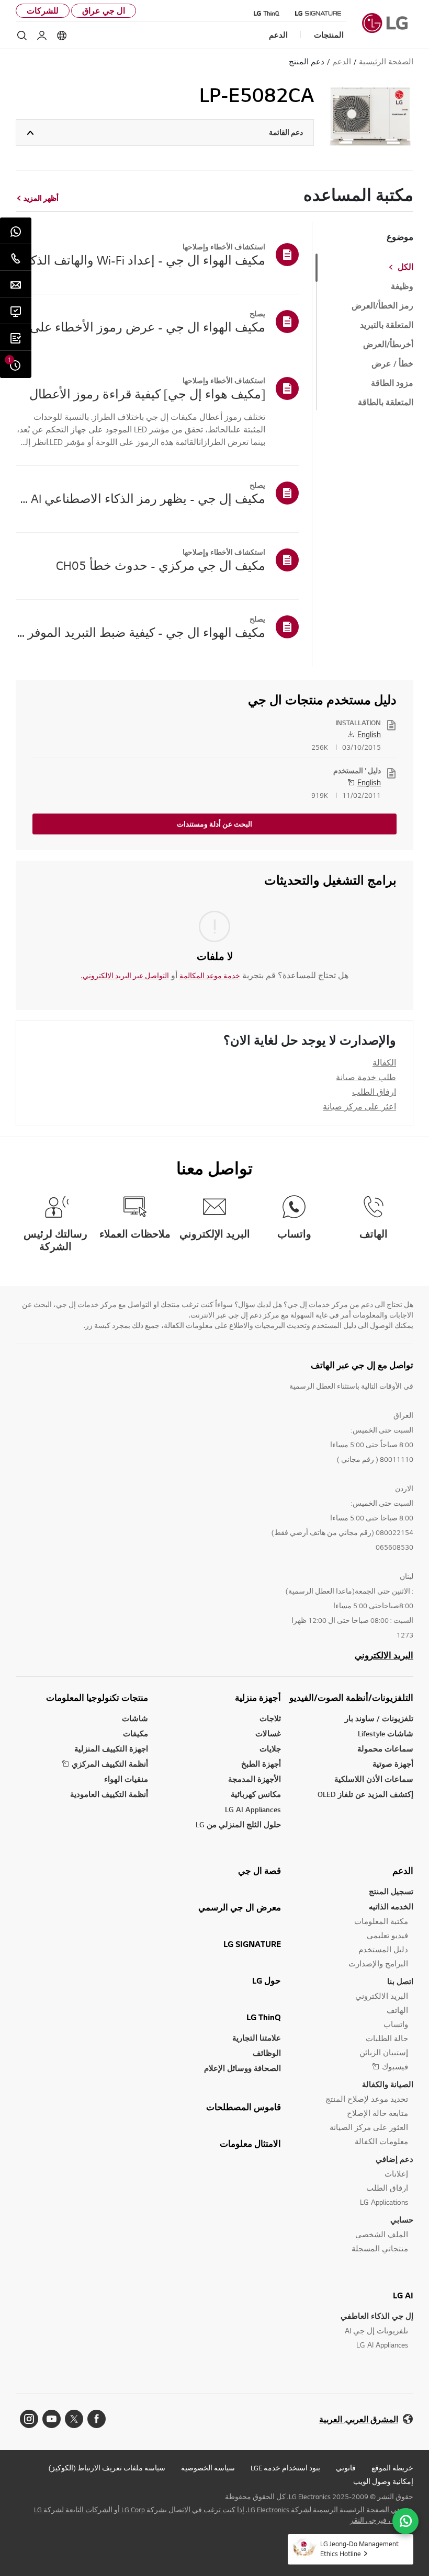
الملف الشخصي (382, 2234)
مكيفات (136, 1733)
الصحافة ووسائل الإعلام (242, 2068)
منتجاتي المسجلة (380, 2248)
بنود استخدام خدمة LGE (285, 2468)
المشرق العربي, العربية (359, 2419)
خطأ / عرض (392, 364)
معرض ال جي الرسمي (240, 1907)
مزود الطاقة (392, 383)
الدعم (403, 1871)
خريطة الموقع (392, 2468)
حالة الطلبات (387, 2038)
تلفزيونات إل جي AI (376, 2331)
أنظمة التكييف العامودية (109, 1794)
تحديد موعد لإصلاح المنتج (367, 2099)
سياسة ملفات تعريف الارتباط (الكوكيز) (107, 2468)
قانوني (346, 2468)
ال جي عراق (104, 11)
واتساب (396, 2024)
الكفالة (384, 1062)
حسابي (402, 2220)
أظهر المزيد (41, 198)
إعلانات (396, 2174)
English (369, 734)
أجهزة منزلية (258, 1698)
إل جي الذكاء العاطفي (377, 2316)
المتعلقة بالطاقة (386, 403)
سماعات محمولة (385, 1749)
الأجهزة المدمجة (255, 1779)
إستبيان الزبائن (384, 2052)
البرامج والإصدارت (378, 1964)
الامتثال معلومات (250, 2144)
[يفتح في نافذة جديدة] (97, 2419)
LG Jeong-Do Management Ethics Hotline (359, 2549)
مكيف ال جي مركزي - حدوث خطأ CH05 (161, 565)
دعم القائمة (286, 132)
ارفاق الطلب (374, 1092)
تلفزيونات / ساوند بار (379, 1718)
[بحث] (22, 36)
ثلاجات (270, 1718)
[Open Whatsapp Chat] (405, 2521)
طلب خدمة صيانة (366, 1077)
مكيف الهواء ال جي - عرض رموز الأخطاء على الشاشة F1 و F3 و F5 (140, 327)
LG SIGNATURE (252, 1944)
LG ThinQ (264, 2017)
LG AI (403, 2295)
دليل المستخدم (383, 1949)
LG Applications (384, 2202)
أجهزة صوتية (393, 1764)
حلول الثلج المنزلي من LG (238, 1824)
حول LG (267, 1980)
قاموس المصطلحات (244, 2107)
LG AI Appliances (253, 1809)
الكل (405, 267)
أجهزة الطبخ (261, 1764)
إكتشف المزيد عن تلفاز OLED (365, 1794)
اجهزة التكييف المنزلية (111, 1749)
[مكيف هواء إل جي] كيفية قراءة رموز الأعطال (147, 394)
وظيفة (402, 287)
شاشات (135, 1718)
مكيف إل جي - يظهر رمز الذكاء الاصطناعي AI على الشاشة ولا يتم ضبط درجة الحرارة (140, 498)
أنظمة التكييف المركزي (110, 1764)
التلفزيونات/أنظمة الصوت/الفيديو (351, 1698)
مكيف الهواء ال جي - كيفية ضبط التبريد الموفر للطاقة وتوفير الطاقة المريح (140, 632)
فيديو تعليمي (387, 1935)
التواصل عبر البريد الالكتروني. (125, 976)
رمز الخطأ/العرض (382, 306)
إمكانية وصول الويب (383, 2481)
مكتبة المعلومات (381, 1921)
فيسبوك (395, 2066)
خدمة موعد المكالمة (210, 976)
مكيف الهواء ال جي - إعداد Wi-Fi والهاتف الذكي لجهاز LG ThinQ (140, 260)
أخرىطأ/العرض (388, 345)
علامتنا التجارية (257, 2038)
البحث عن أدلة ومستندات (214, 824)
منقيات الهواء (126, 1779)
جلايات (270, 1749)
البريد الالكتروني (384, 1655)
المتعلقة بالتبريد (387, 325)
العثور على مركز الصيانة (369, 2127)
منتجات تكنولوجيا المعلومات (97, 1698)
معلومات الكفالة (381, 2141)
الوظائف (267, 2053)
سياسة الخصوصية (208, 2468)
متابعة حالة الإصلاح (377, 2113)
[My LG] (42, 36)
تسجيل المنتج (391, 1891)
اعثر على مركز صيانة (359, 1106)
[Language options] (62, 36)
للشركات (43, 11)
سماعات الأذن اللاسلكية (374, 1779)
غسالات (268, 1733)
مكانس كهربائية (256, 1794)
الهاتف (397, 2010)
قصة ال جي (259, 1871)
